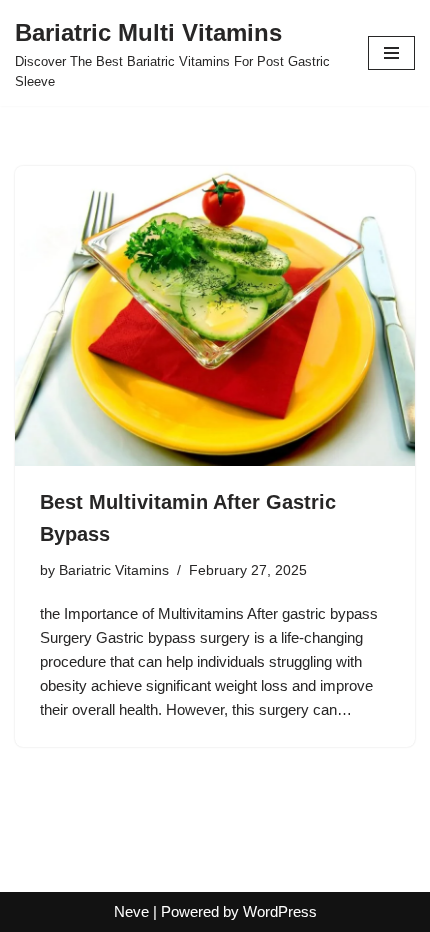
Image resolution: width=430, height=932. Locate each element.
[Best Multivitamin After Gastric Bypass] (215, 316)
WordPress (280, 911)
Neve (131, 911)
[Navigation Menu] (391, 53)
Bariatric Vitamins (114, 570)
